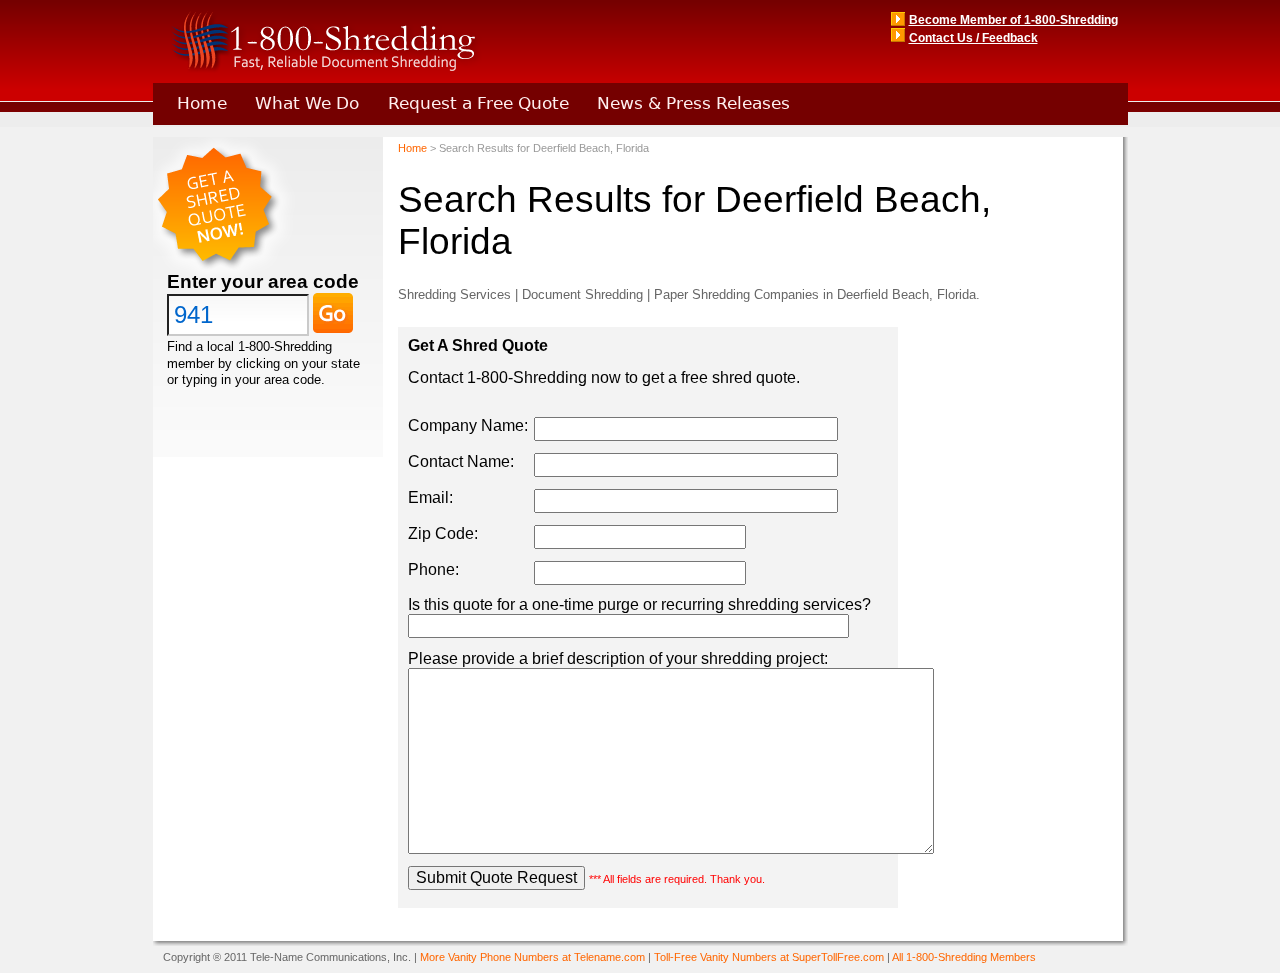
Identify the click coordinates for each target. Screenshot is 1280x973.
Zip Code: (443, 533)
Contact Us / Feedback (973, 38)
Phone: (433, 569)
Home (202, 103)
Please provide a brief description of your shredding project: (618, 658)
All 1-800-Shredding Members (964, 957)
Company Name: (468, 425)
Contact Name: (461, 461)
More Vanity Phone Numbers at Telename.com (532, 957)
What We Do (307, 103)
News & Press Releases (693, 103)
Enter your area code (263, 281)
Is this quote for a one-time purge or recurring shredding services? (639, 604)
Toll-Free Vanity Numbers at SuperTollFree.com (769, 957)
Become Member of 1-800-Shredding (1013, 20)
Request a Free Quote (478, 103)
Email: (430, 497)
